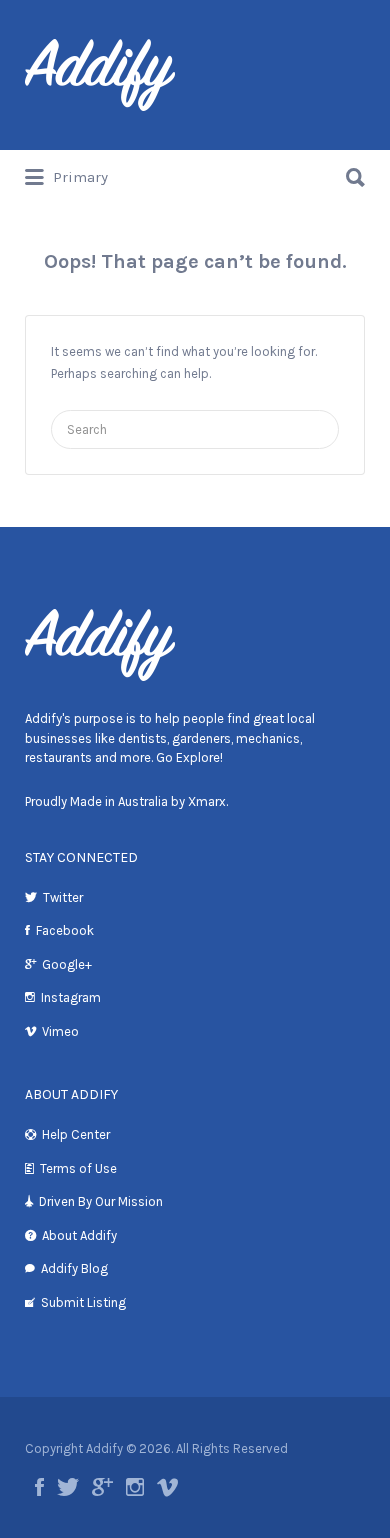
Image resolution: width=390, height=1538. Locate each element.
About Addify (79, 1235)
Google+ (67, 964)
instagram (135, 1487)
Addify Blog (74, 1268)
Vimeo (60, 1031)
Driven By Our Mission (101, 1201)
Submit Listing (83, 1302)
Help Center (76, 1134)
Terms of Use (78, 1168)
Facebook (65, 930)
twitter (68, 1487)
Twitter (63, 897)
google (102, 1487)
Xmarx (207, 801)
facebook (39, 1487)
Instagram (71, 997)
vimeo (167, 1487)
